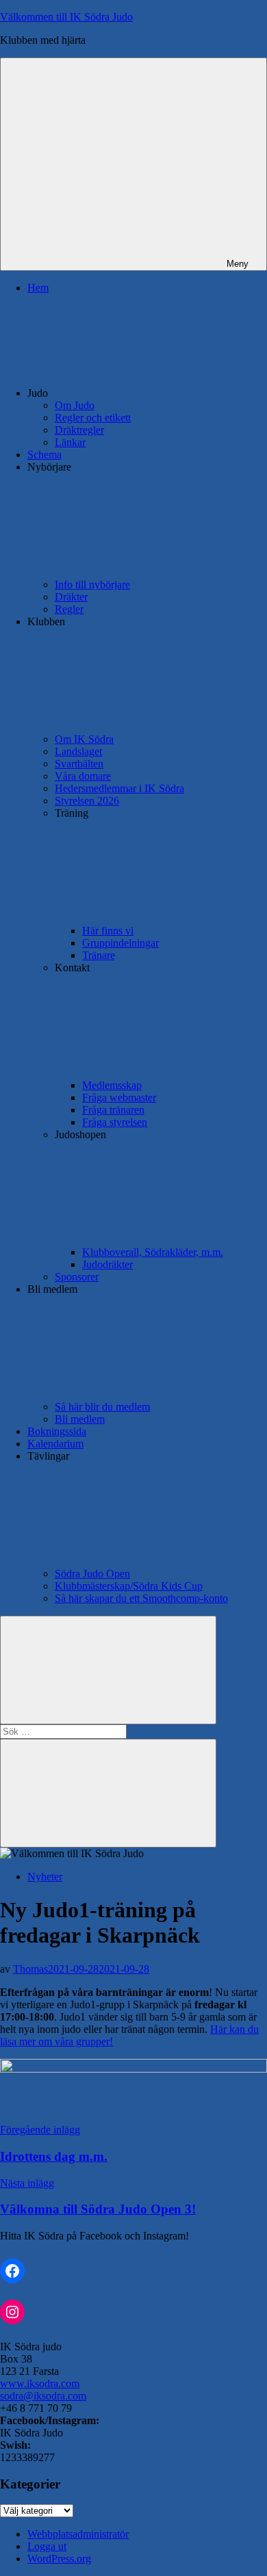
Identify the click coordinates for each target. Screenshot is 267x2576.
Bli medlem (80, 1419)
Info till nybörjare (92, 584)
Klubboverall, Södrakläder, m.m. (153, 1252)
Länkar (70, 442)
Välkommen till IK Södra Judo (66, 17)
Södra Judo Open (92, 1574)
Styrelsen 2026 (87, 801)
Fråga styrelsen (115, 1122)
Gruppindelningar (120, 943)
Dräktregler (79, 430)
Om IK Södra (84, 739)
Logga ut (47, 2546)
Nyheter (45, 1877)
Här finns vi (108, 931)
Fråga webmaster (119, 1098)
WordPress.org (59, 2559)
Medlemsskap (112, 1085)
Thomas (30, 1969)
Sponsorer (77, 1277)
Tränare (99, 955)
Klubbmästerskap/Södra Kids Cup (129, 1586)
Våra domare (83, 776)
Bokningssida (57, 1431)
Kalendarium (55, 1444)
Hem (38, 288)
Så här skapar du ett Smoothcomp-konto (141, 1598)
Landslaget (78, 751)
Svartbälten (79, 764)
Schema (44, 455)
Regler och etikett (93, 418)
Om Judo (75, 405)
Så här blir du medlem (102, 1407)
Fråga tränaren (113, 1110)
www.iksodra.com (40, 2383)
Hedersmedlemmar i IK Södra (119, 788)
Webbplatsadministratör (78, 2534)
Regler (69, 609)
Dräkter (71, 597)
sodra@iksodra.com (43, 2396)
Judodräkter (107, 1264)
